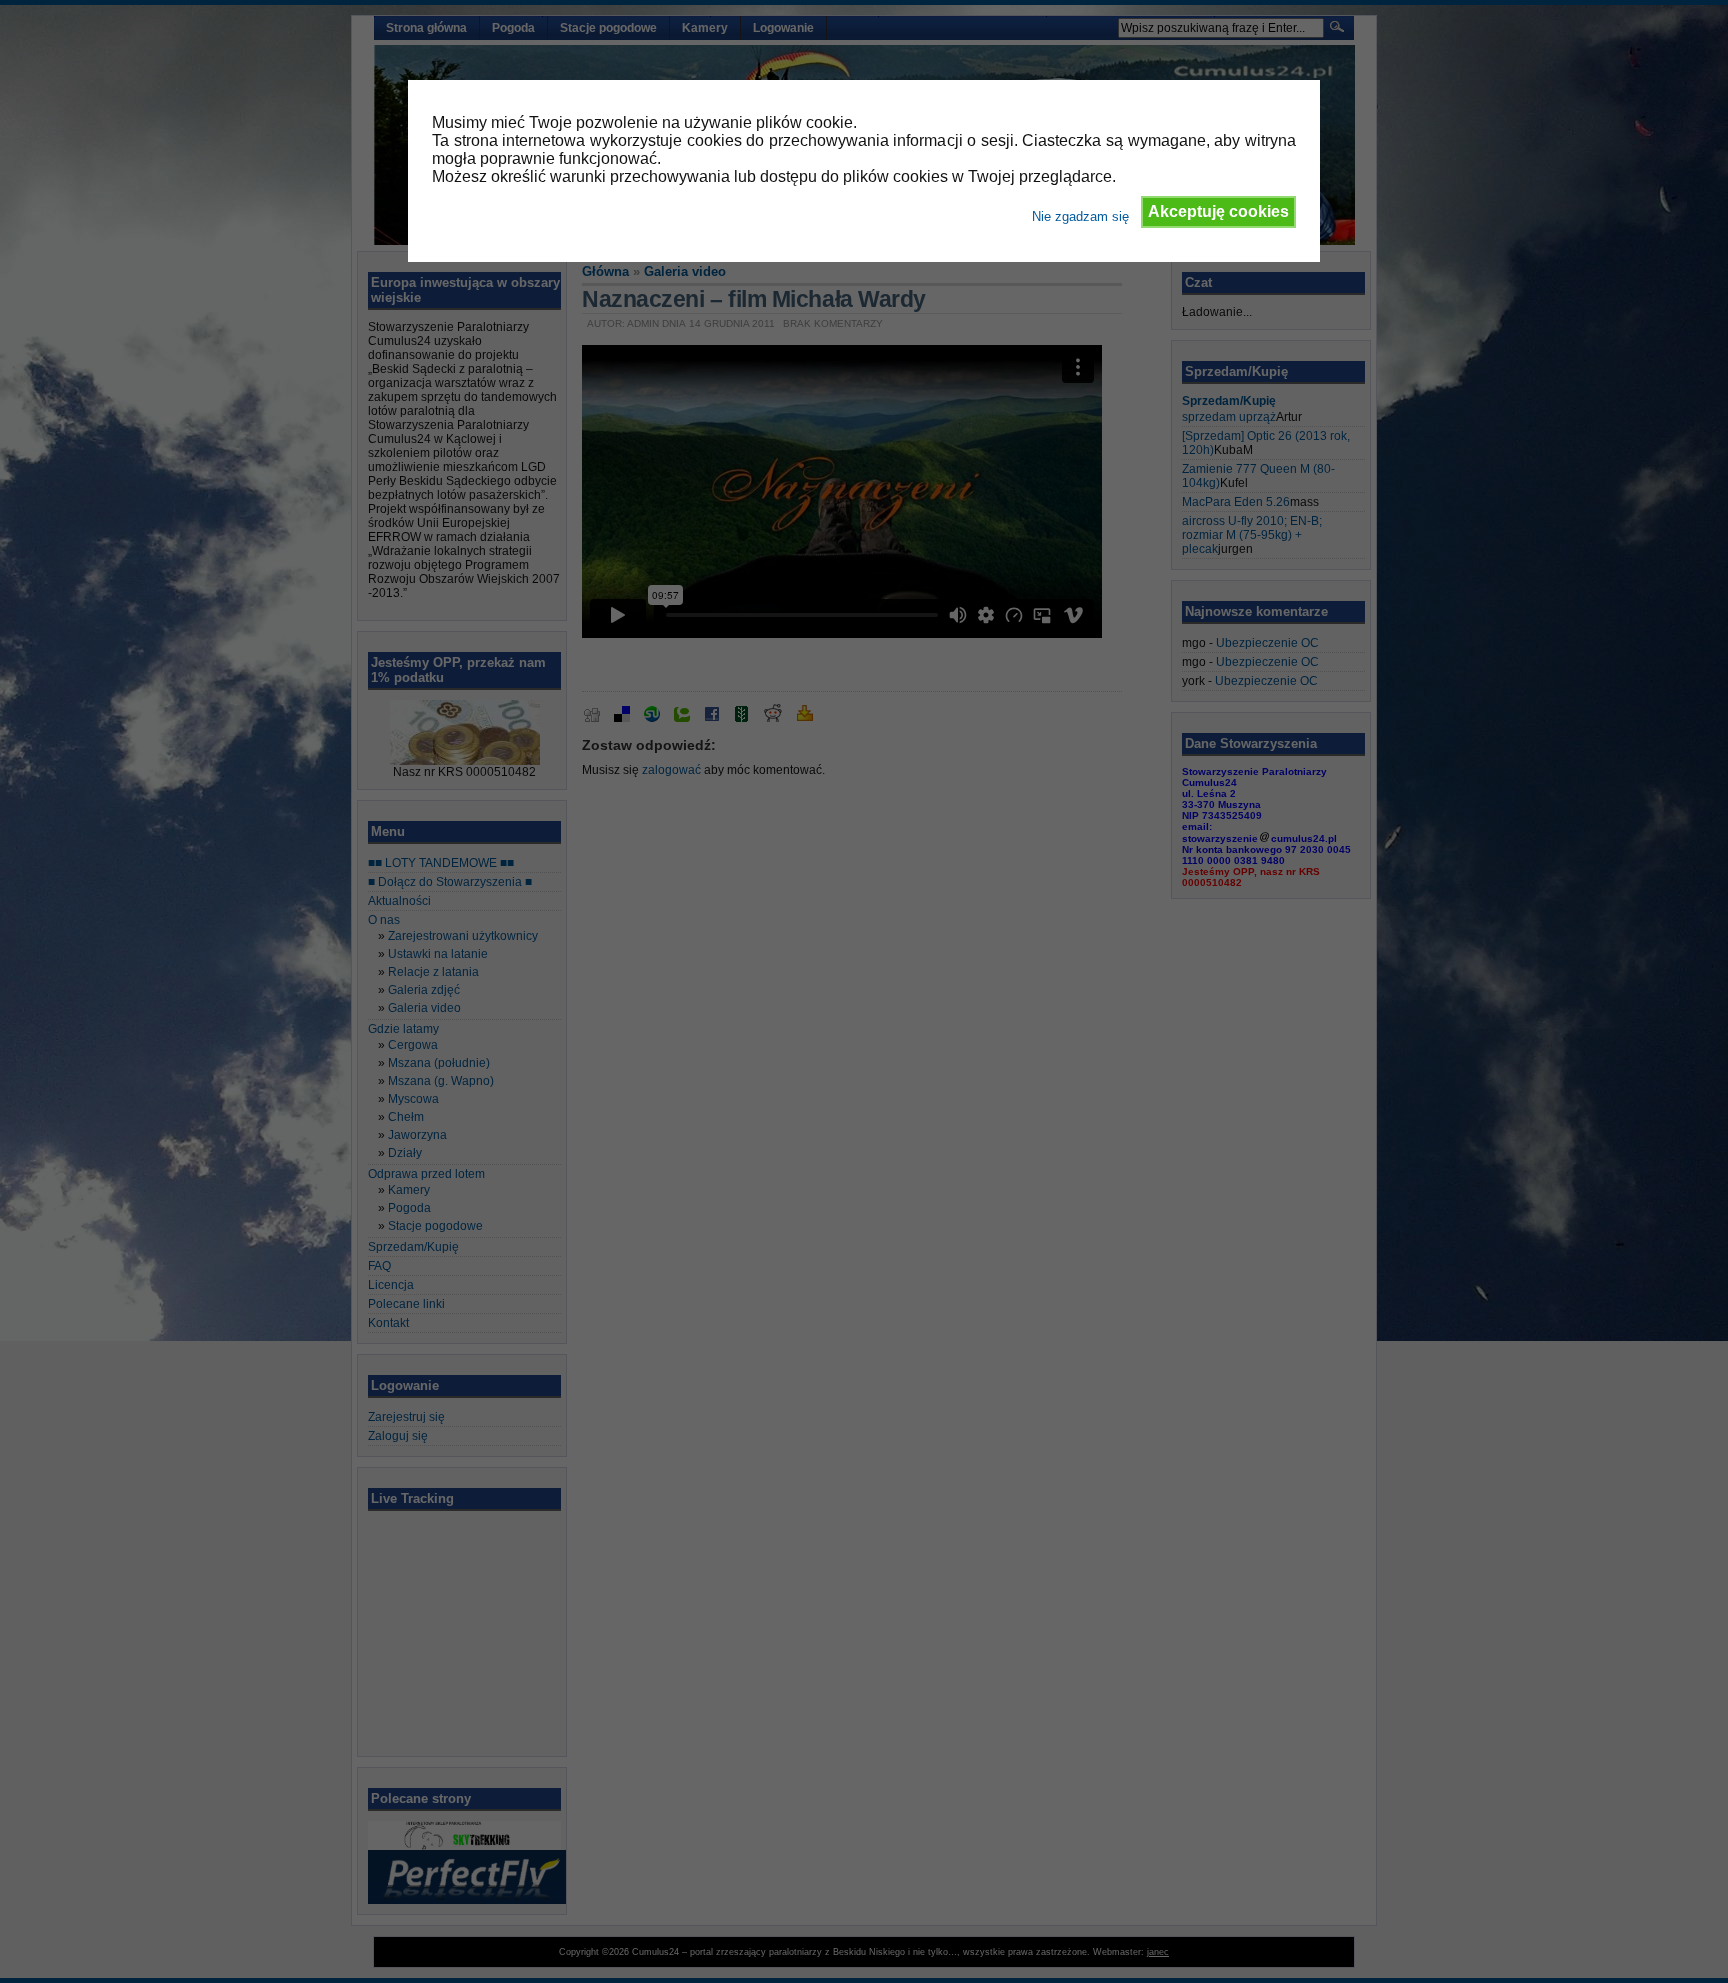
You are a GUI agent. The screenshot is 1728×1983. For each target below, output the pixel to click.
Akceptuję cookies (1218, 211)
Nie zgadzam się (1080, 216)
